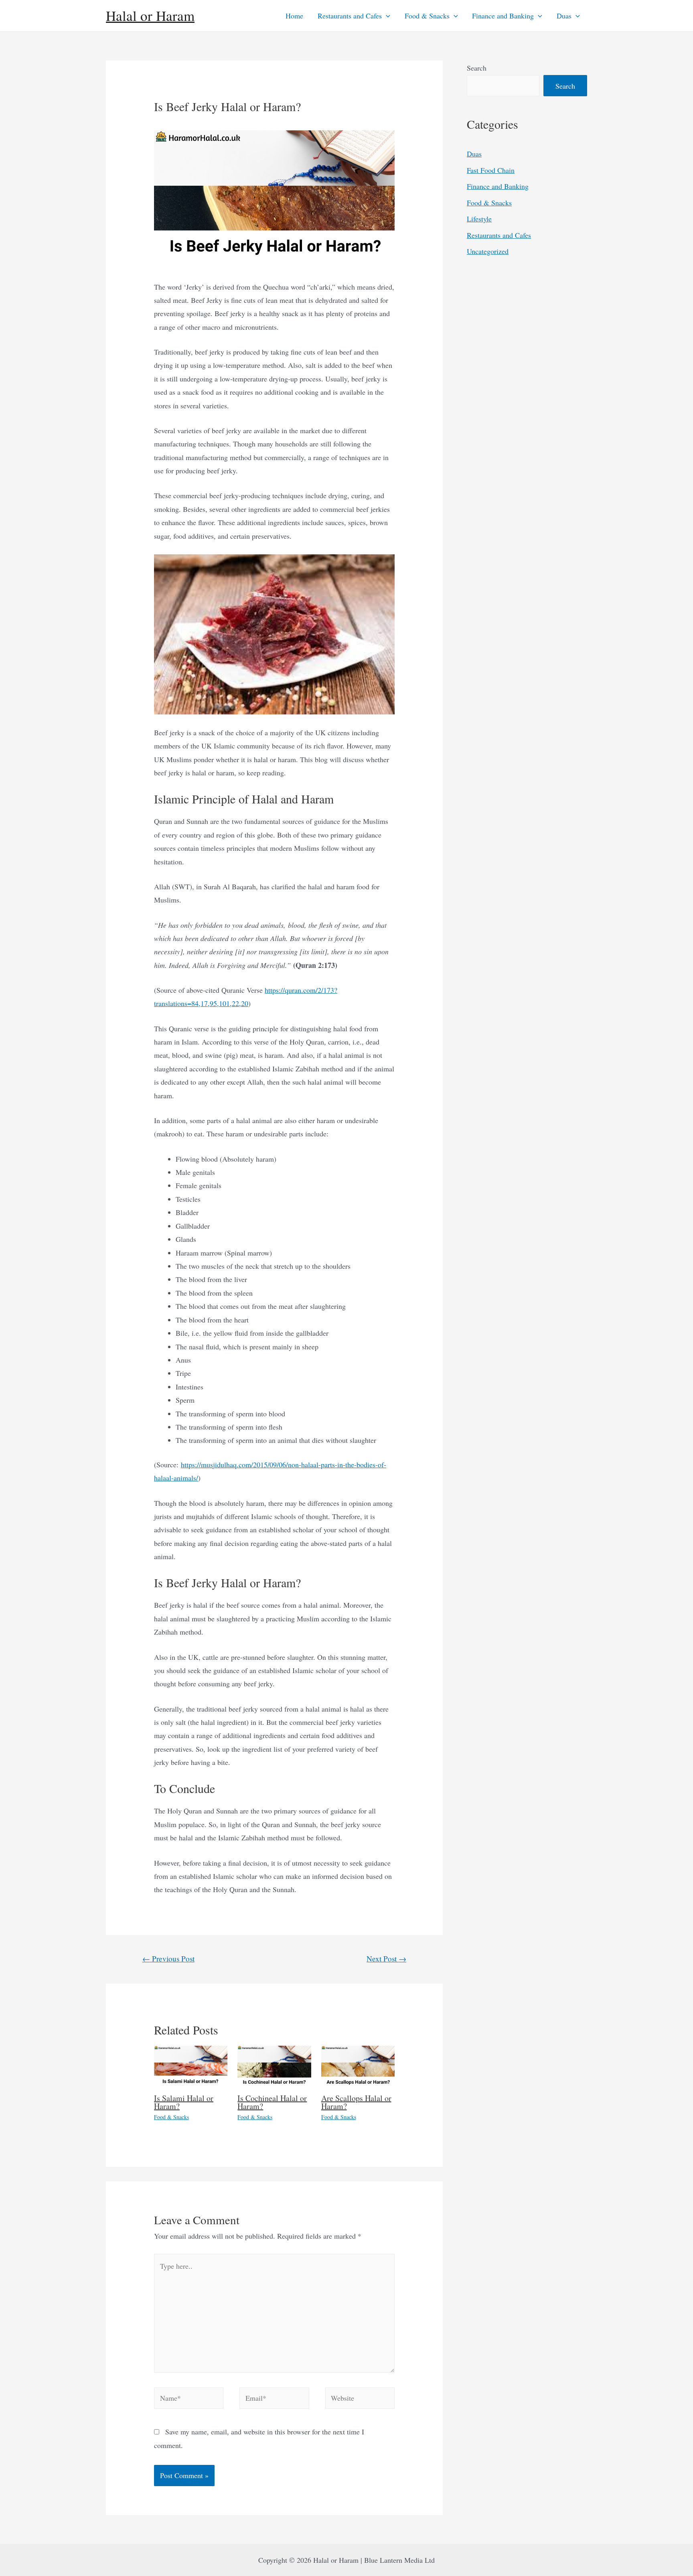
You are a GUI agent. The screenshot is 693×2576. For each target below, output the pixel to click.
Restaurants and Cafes (350, 16)
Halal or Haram (150, 15)
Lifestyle (479, 219)
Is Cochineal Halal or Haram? (272, 2102)
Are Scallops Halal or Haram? (356, 2102)
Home (294, 16)
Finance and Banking (503, 16)
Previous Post (168, 1958)
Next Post (386, 1958)
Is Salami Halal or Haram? (184, 2102)
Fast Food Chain (491, 170)
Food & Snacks (427, 16)
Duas (564, 16)
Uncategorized (488, 251)
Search (477, 68)
